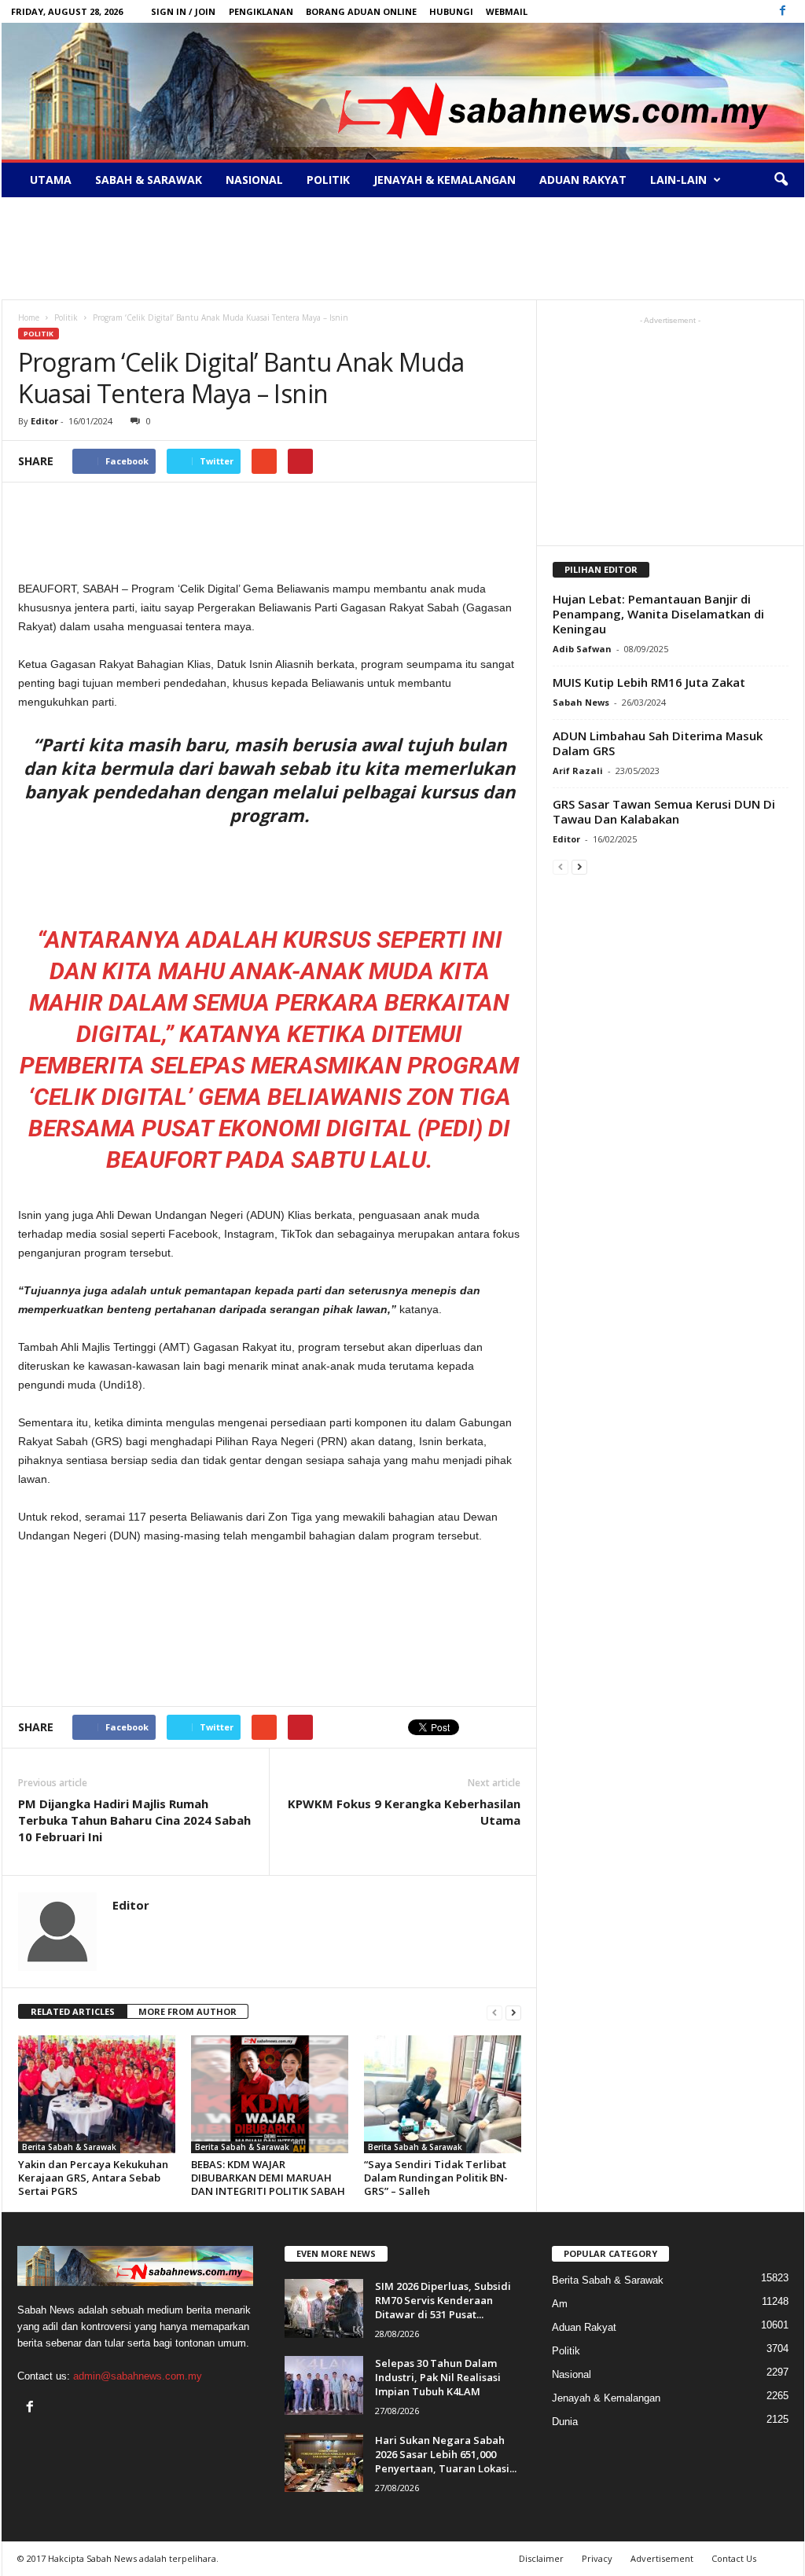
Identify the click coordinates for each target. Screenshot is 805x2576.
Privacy (597, 2558)
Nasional (254, 180)
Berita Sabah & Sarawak (69, 2147)
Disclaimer (541, 2558)
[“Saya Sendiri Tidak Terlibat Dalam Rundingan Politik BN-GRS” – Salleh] (443, 2094)
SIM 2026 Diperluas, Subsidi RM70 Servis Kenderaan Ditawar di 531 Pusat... (443, 2300)
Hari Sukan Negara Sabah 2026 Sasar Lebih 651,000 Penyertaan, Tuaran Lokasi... (446, 2454)
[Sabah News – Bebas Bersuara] (403, 91)
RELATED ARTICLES (73, 2011)
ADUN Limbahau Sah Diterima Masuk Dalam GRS (658, 743)
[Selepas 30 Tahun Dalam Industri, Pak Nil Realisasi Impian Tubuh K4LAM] (324, 2385)
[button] (781, 180)
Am (560, 2304)
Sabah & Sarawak (149, 180)
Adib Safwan (582, 649)
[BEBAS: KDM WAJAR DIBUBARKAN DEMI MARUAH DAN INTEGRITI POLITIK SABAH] (270, 2094)
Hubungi (451, 11)
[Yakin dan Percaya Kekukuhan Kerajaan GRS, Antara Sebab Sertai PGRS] (97, 2094)
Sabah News (581, 702)
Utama (51, 180)
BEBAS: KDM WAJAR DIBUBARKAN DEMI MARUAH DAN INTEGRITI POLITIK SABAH (268, 2178)
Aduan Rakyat (583, 180)
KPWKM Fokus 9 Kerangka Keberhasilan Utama (404, 1812)
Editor (44, 421)
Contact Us (734, 2558)
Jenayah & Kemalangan (445, 180)
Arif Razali (578, 771)
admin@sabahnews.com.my (138, 2376)
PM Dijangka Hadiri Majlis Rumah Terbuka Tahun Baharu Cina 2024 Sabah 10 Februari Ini (134, 1820)
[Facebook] (783, 11)
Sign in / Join (183, 11)
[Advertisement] (402, 248)
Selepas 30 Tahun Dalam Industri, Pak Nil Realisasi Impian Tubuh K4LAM (438, 2377)
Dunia (565, 2422)
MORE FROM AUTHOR (187, 2011)
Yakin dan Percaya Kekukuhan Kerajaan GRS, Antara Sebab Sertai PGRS (93, 2178)
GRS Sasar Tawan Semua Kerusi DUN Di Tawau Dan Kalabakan (664, 811)
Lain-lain (678, 180)
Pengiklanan (261, 11)
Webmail (507, 11)
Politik (328, 180)
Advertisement (662, 2558)
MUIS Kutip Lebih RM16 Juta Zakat (649, 682)
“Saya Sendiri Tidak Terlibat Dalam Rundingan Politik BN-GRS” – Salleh (436, 2178)
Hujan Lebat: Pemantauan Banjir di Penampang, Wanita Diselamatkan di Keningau (658, 614)
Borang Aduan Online (361, 11)
